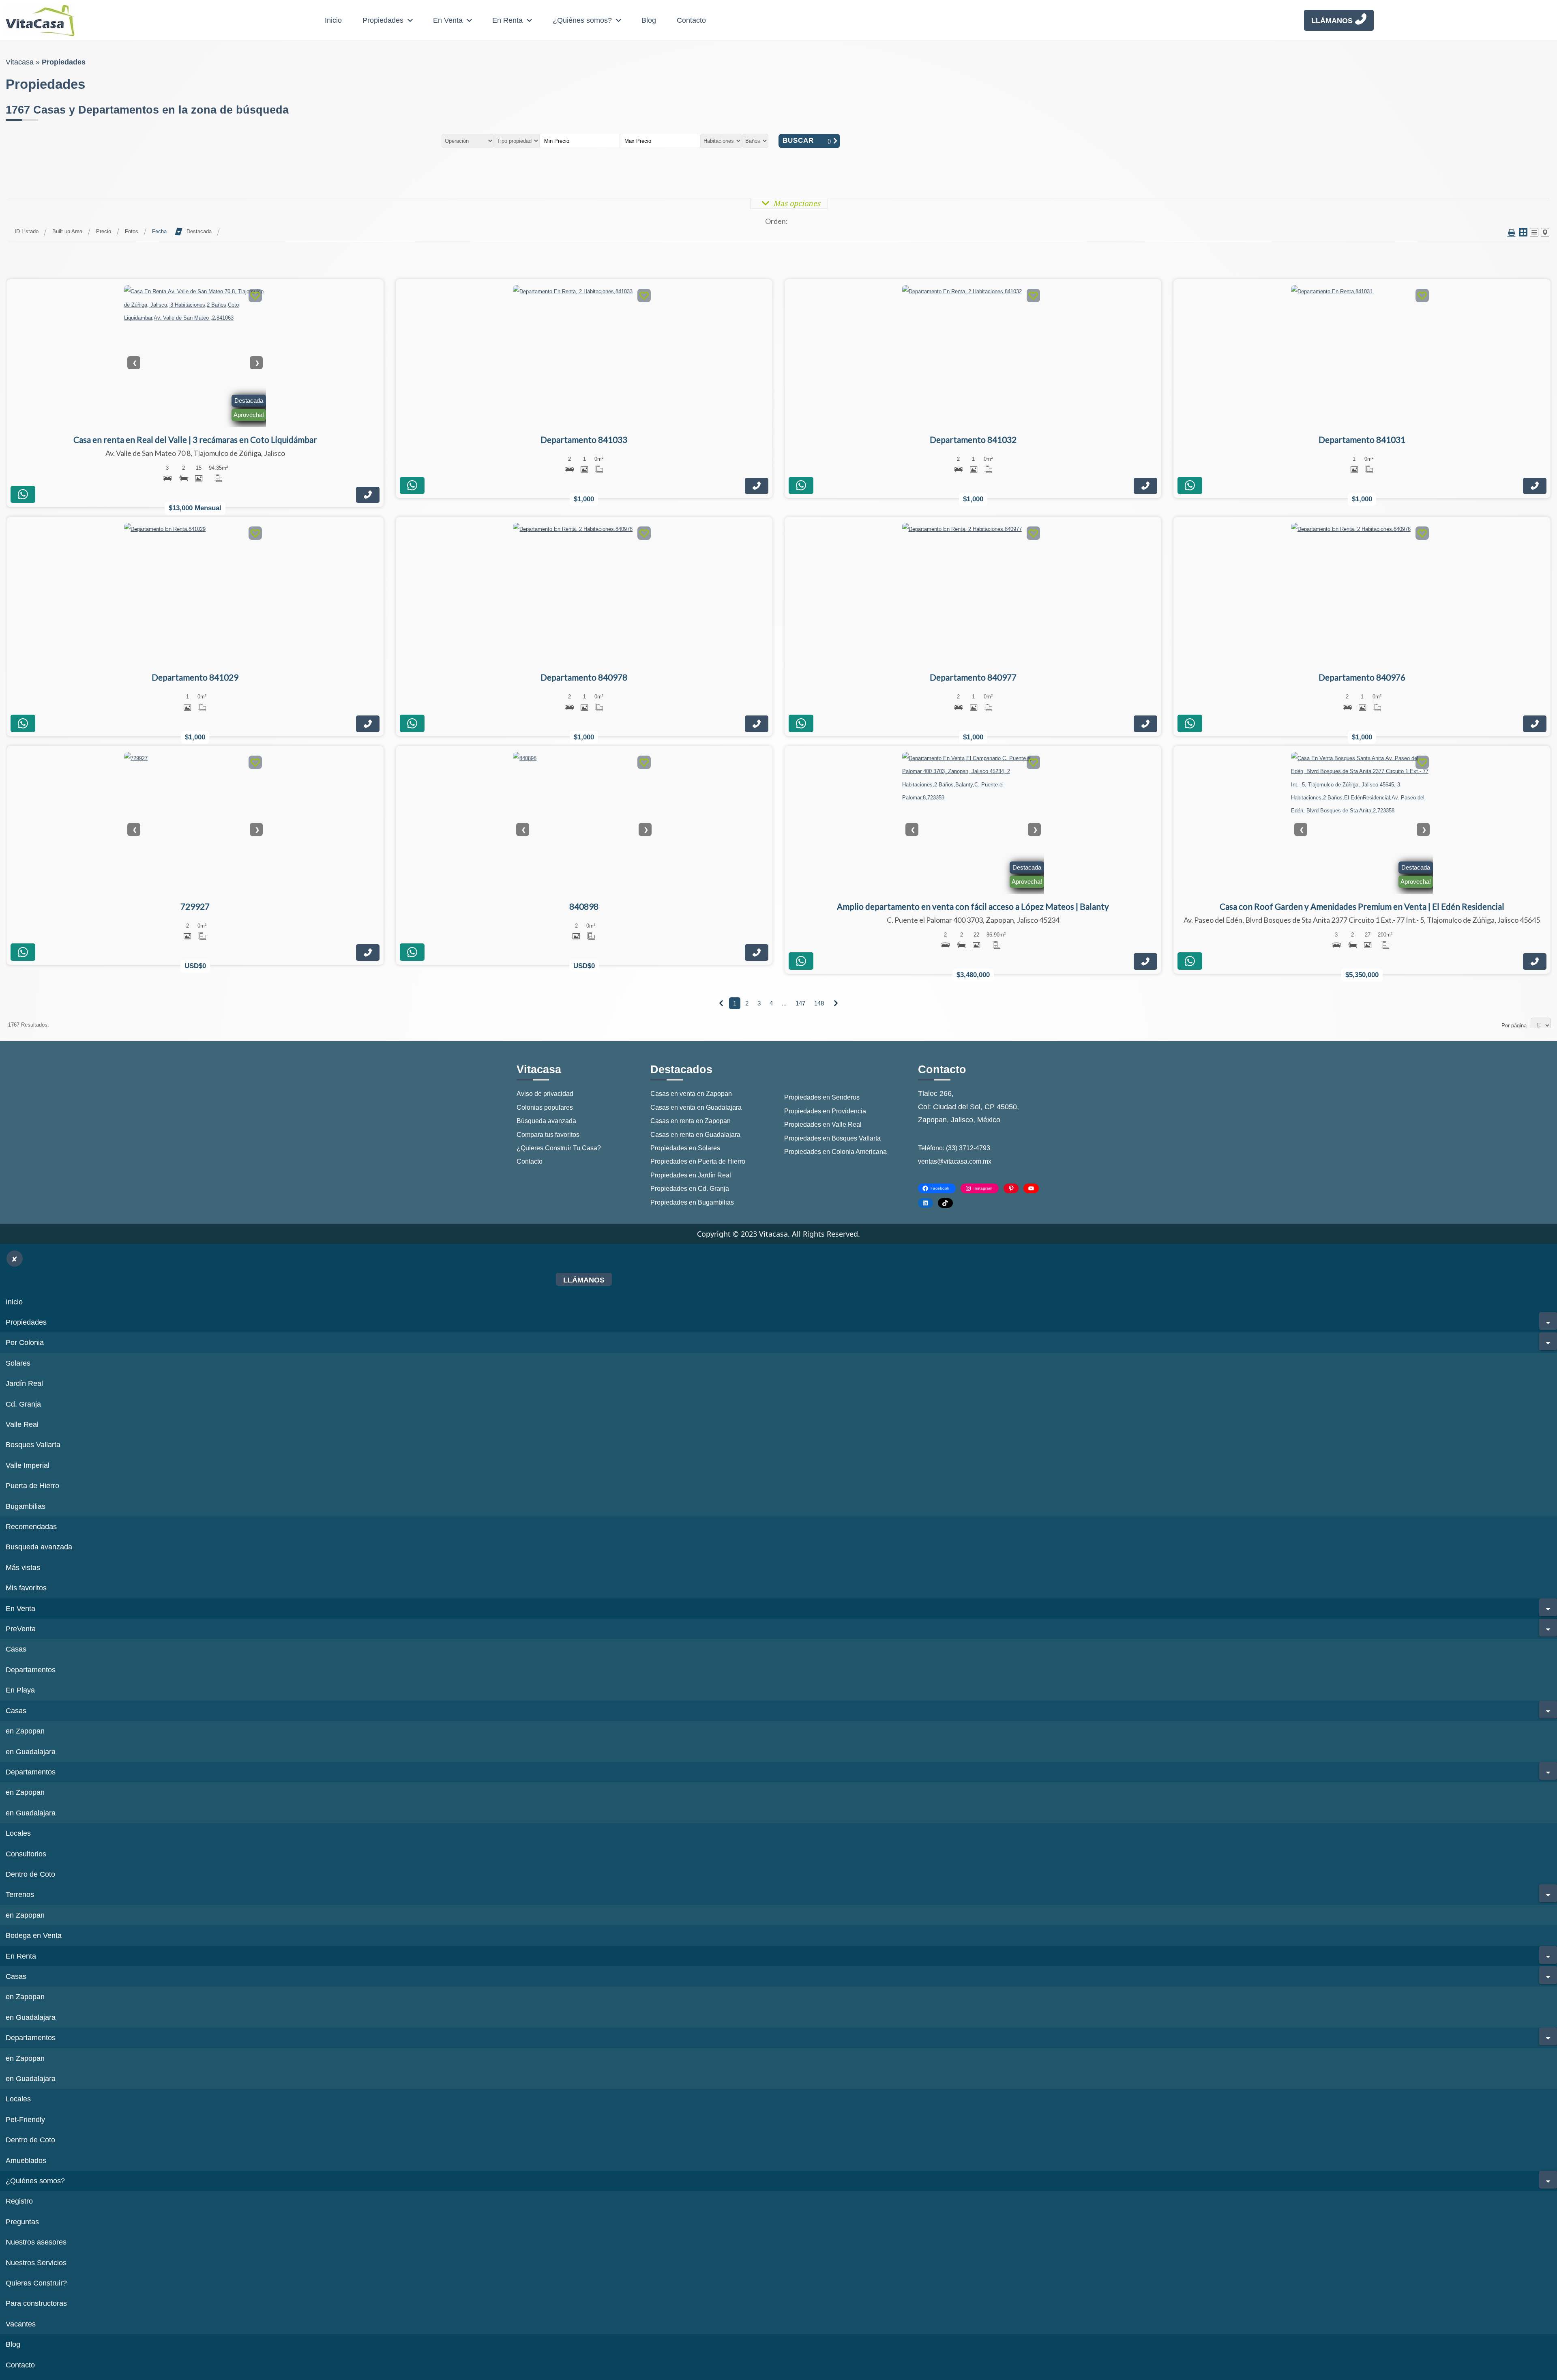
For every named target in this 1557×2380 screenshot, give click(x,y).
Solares (18, 1363)
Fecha (159, 231)
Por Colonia (25, 1343)
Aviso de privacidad (545, 1094)
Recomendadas (31, 1527)
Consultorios (26, 1854)
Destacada (199, 231)
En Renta (507, 20)
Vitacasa (20, 62)
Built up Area (67, 231)
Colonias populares (545, 1107)
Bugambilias (26, 1506)
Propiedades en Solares (685, 1148)
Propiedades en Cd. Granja (690, 1189)
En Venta (448, 20)
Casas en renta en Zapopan (691, 1121)
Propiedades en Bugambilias (692, 1202)
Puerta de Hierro (32, 1486)
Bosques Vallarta (33, 1445)
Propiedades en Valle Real (823, 1124)
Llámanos (1332, 21)
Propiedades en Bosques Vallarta (832, 1138)
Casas (16, 1649)
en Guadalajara (31, 1752)
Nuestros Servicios (36, 2263)
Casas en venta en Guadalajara (696, 1107)
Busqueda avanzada (39, 1547)
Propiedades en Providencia (825, 1111)
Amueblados (26, 2161)
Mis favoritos (26, 1588)
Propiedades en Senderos (822, 1097)
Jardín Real (24, 1383)
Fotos (132, 231)
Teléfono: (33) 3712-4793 (954, 1148)
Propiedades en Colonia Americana (835, 1152)
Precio (104, 231)
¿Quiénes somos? (582, 20)
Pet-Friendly (25, 2120)
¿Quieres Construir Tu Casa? (559, 1148)
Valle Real (22, 1424)
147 (800, 1003)
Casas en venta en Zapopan (691, 1094)
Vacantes (21, 2324)
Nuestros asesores (36, 2242)
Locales (18, 1833)
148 (819, 1003)
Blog (649, 20)
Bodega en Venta (34, 1935)
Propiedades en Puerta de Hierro (698, 1161)
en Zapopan (25, 1731)
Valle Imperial (28, 1465)
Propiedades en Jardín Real (691, 1175)
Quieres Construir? (36, 2283)
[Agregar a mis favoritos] (255, 297)
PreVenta (21, 1629)
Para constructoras (36, 2303)
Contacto (691, 20)
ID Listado (27, 231)
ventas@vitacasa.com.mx (955, 1161)
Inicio (333, 20)
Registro (19, 2201)
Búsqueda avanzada (546, 1121)
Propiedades (383, 20)
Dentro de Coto (30, 1874)
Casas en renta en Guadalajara (695, 1135)
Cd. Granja (23, 1404)
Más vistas (23, 1568)
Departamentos (31, 1670)
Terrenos (20, 1895)
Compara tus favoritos (548, 1135)
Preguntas (22, 2222)
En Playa (20, 1690)
